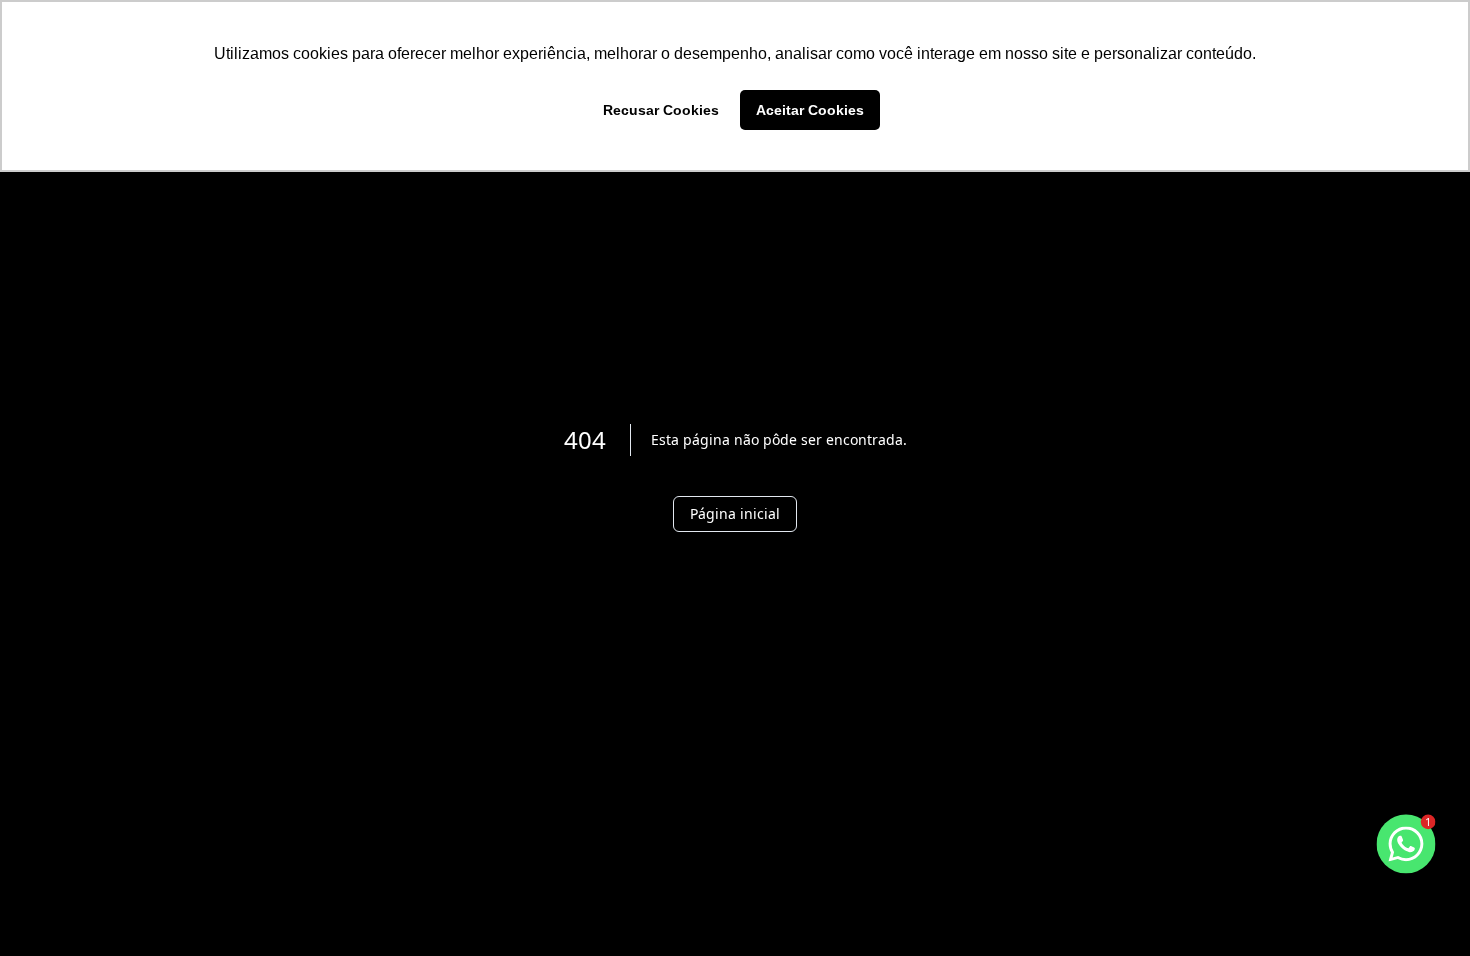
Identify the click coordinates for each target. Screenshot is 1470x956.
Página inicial (735, 513)
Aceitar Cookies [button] (810, 110)
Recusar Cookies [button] (661, 110)
